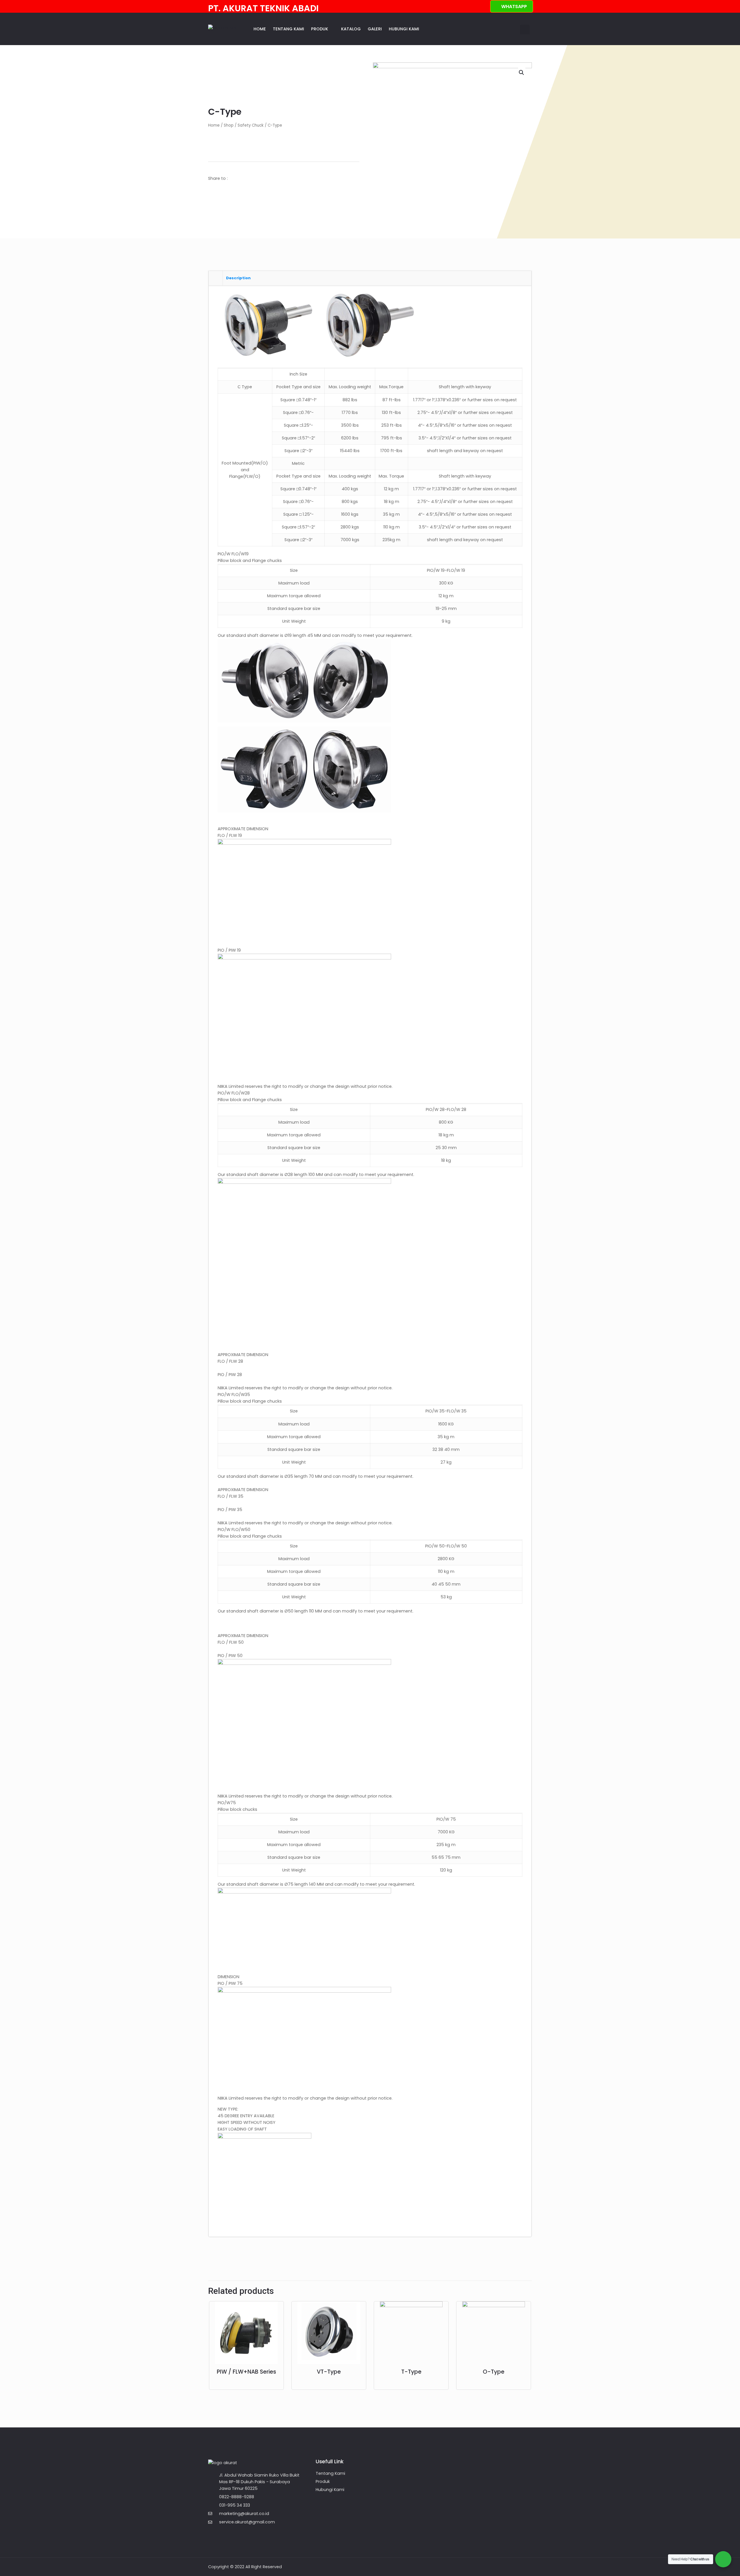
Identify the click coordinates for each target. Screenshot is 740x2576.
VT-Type (329, 2372)
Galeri (375, 29)
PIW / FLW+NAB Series (246, 2372)
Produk (320, 29)
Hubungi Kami (404, 29)
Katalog (351, 29)
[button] (525, 30)
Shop (229, 125)
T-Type (411, 2372)
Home (260, 29)
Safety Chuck (251, 125)
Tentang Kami (288, 29)
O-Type (494, 2372)
